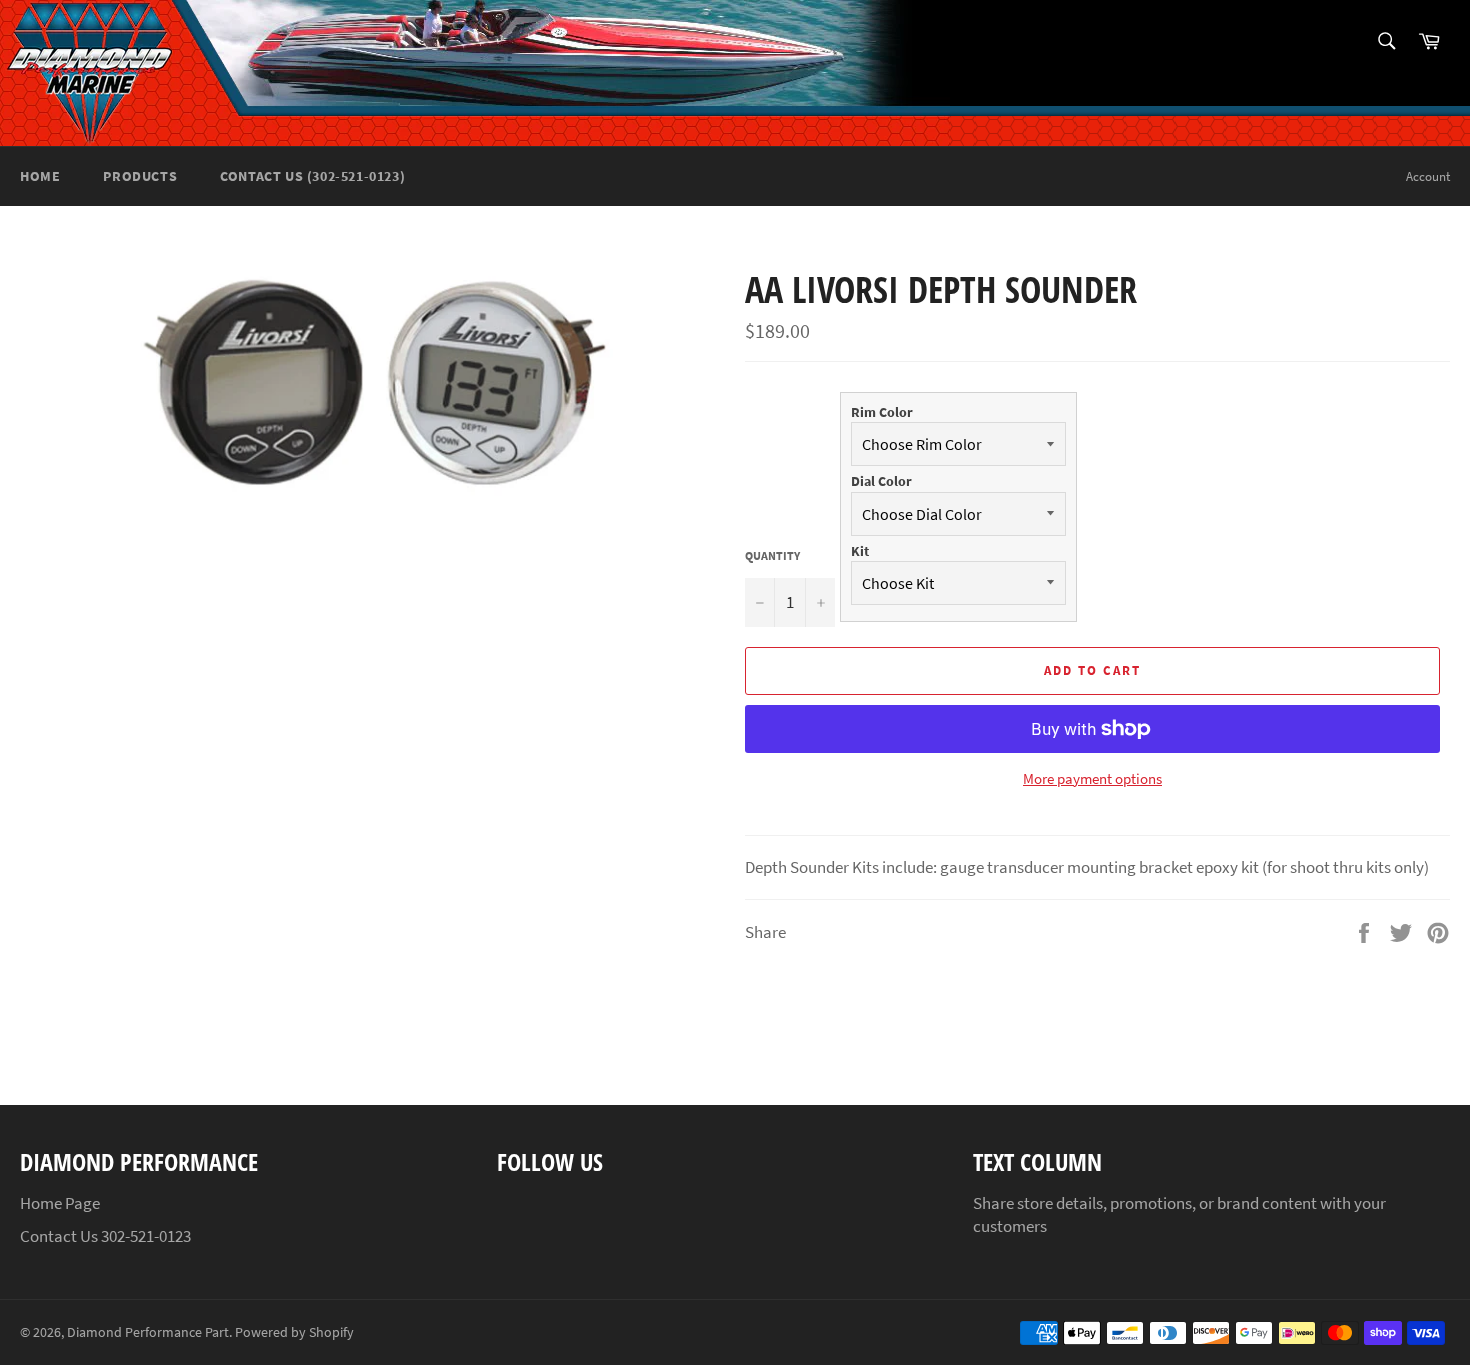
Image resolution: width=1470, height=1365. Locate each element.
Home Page (60, 1203)
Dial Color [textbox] (881, 481)
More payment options (1092, 778)
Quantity (772, 555)
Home (40, 176)
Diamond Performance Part (148, 1332)
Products (140, 176)
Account (1428, 176)
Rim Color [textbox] (882, 412)
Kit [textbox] (860, 551)
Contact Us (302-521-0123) (312, 176)
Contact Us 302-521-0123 (105, 1236)
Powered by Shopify (294, 1332)
